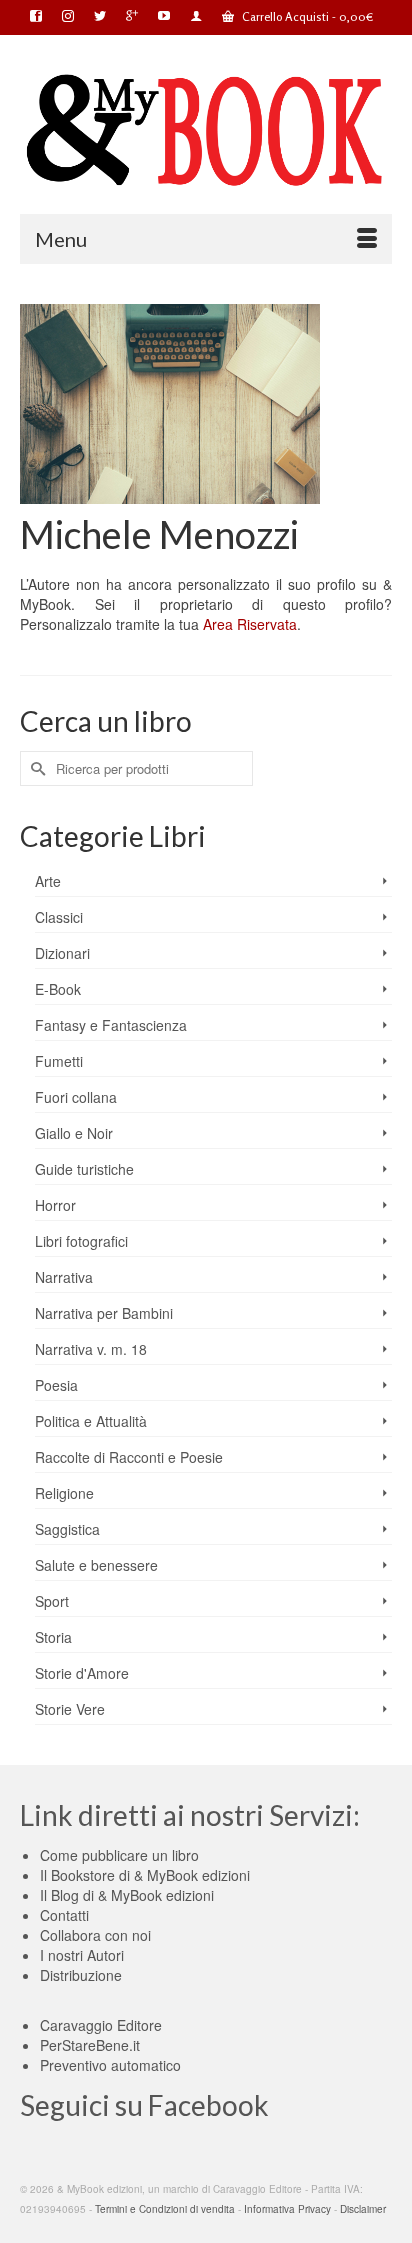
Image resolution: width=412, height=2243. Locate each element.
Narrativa (64, 1277)
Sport (52, 1601)
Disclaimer (363, 2209)
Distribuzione (81, 1975)
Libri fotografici (81, 1241)
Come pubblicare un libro (119, 1855)
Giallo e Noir (74, 1133)
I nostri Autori (82, 1955)
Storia (53, 1637)
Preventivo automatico (110, 2065)
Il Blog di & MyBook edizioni (127, 1895)
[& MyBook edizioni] (206, 131)
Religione (64, 1493)
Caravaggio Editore (101, 2025)
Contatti (64, 1915)
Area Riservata (248, 624)
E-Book (58, 989)
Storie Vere (70, 1709)
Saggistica (67, 1529)
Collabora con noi (95, 1935)
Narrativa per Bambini (104, 1313)
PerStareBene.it (90, 2045)
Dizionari (62, 953)
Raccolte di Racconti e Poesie (129, 1457)
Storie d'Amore (82, 1673)
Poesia (56, 1385)
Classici (59, 917)
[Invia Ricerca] (35, 768)
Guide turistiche (84, 1169)
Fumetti (59, 1061)
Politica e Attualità (91, 1421)
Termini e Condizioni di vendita (165, 2209)
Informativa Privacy (287, 2209)
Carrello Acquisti (306, 16)
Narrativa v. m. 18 (91, 1349)
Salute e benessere (96, 1565)
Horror (55, 1205)
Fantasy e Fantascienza (111, 1025)
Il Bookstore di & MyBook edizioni (145, 1875)
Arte (48, 881)
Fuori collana (76, 1097)
